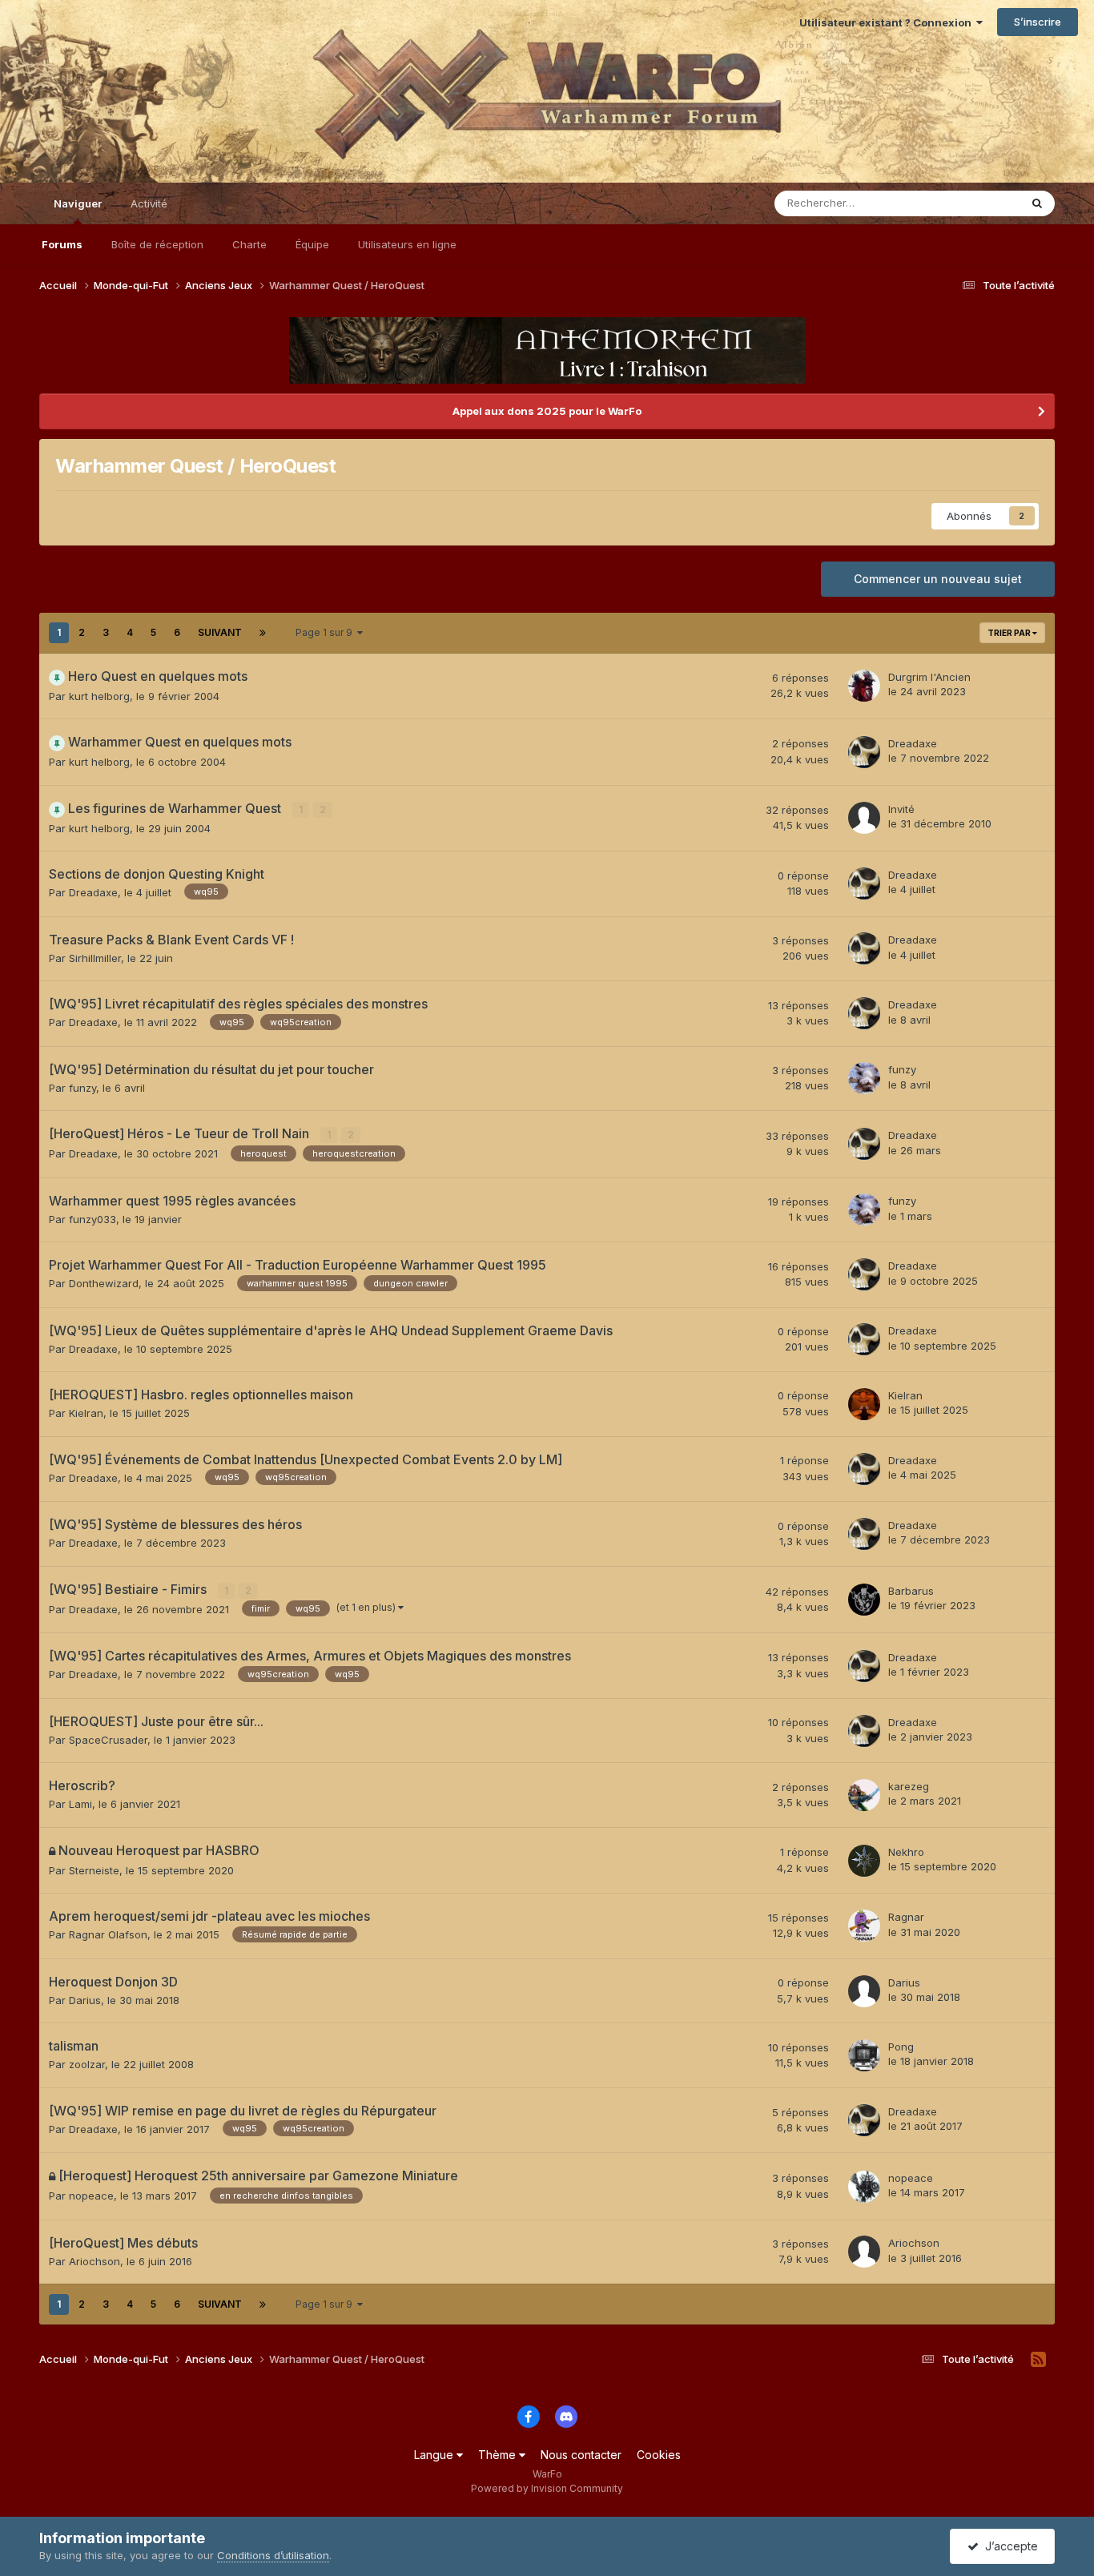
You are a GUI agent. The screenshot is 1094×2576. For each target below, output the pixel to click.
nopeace (91, 2196)
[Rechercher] (1037, 203)
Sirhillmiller (95, 958)
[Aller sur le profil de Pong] (864, 2055)
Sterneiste (94, 1870)
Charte (249, 244)
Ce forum (976, 203)
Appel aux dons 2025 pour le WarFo (547, 411)
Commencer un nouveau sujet (938, 579)
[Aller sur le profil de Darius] (864, 1991)
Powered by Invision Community (547, 2488)
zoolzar (87, 2064)
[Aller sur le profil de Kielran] (864, 1404)
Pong (901, 2047)
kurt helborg (99, 696)
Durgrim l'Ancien (929, 677)
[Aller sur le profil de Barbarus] (864, 1600)
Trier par (1010, 633)
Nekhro (906, 1852)
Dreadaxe (913, 743)
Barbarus (911, 1591)
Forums (62, 244)
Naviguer (78, 203)
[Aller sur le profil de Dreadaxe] (864, 752)
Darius (85, 2000)
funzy (82, 1088)
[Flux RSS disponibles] (1038, 2360)
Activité (149, 203)
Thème (499, 2455)
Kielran (86, 1413)
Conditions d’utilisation (273, 2555)
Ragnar (906, 1917)
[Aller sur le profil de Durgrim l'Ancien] (864, 686)
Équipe (312, 244)
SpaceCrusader (108, 1740)
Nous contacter (581, 2455)
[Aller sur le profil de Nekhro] (864, 1861)
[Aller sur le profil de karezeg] (864, 1795)
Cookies (659, 2455)
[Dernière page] (263, 633)
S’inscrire (1038, 22)
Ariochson (95, 2261)
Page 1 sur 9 (326, 632)
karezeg (909, 1786)
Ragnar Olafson (108, 1934)
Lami (80, 1804)
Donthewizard (104, 1283)
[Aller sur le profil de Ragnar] (864, 1926)
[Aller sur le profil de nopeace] (864, 2187)
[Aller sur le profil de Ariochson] (864, 2252)
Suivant (220, 632)
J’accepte (1008, 2546)
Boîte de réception (157, 244)
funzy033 (93, 1219)
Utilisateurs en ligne (407, 244)
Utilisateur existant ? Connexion (888, 22)
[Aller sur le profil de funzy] (864, 1078)
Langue (435, 2455)
